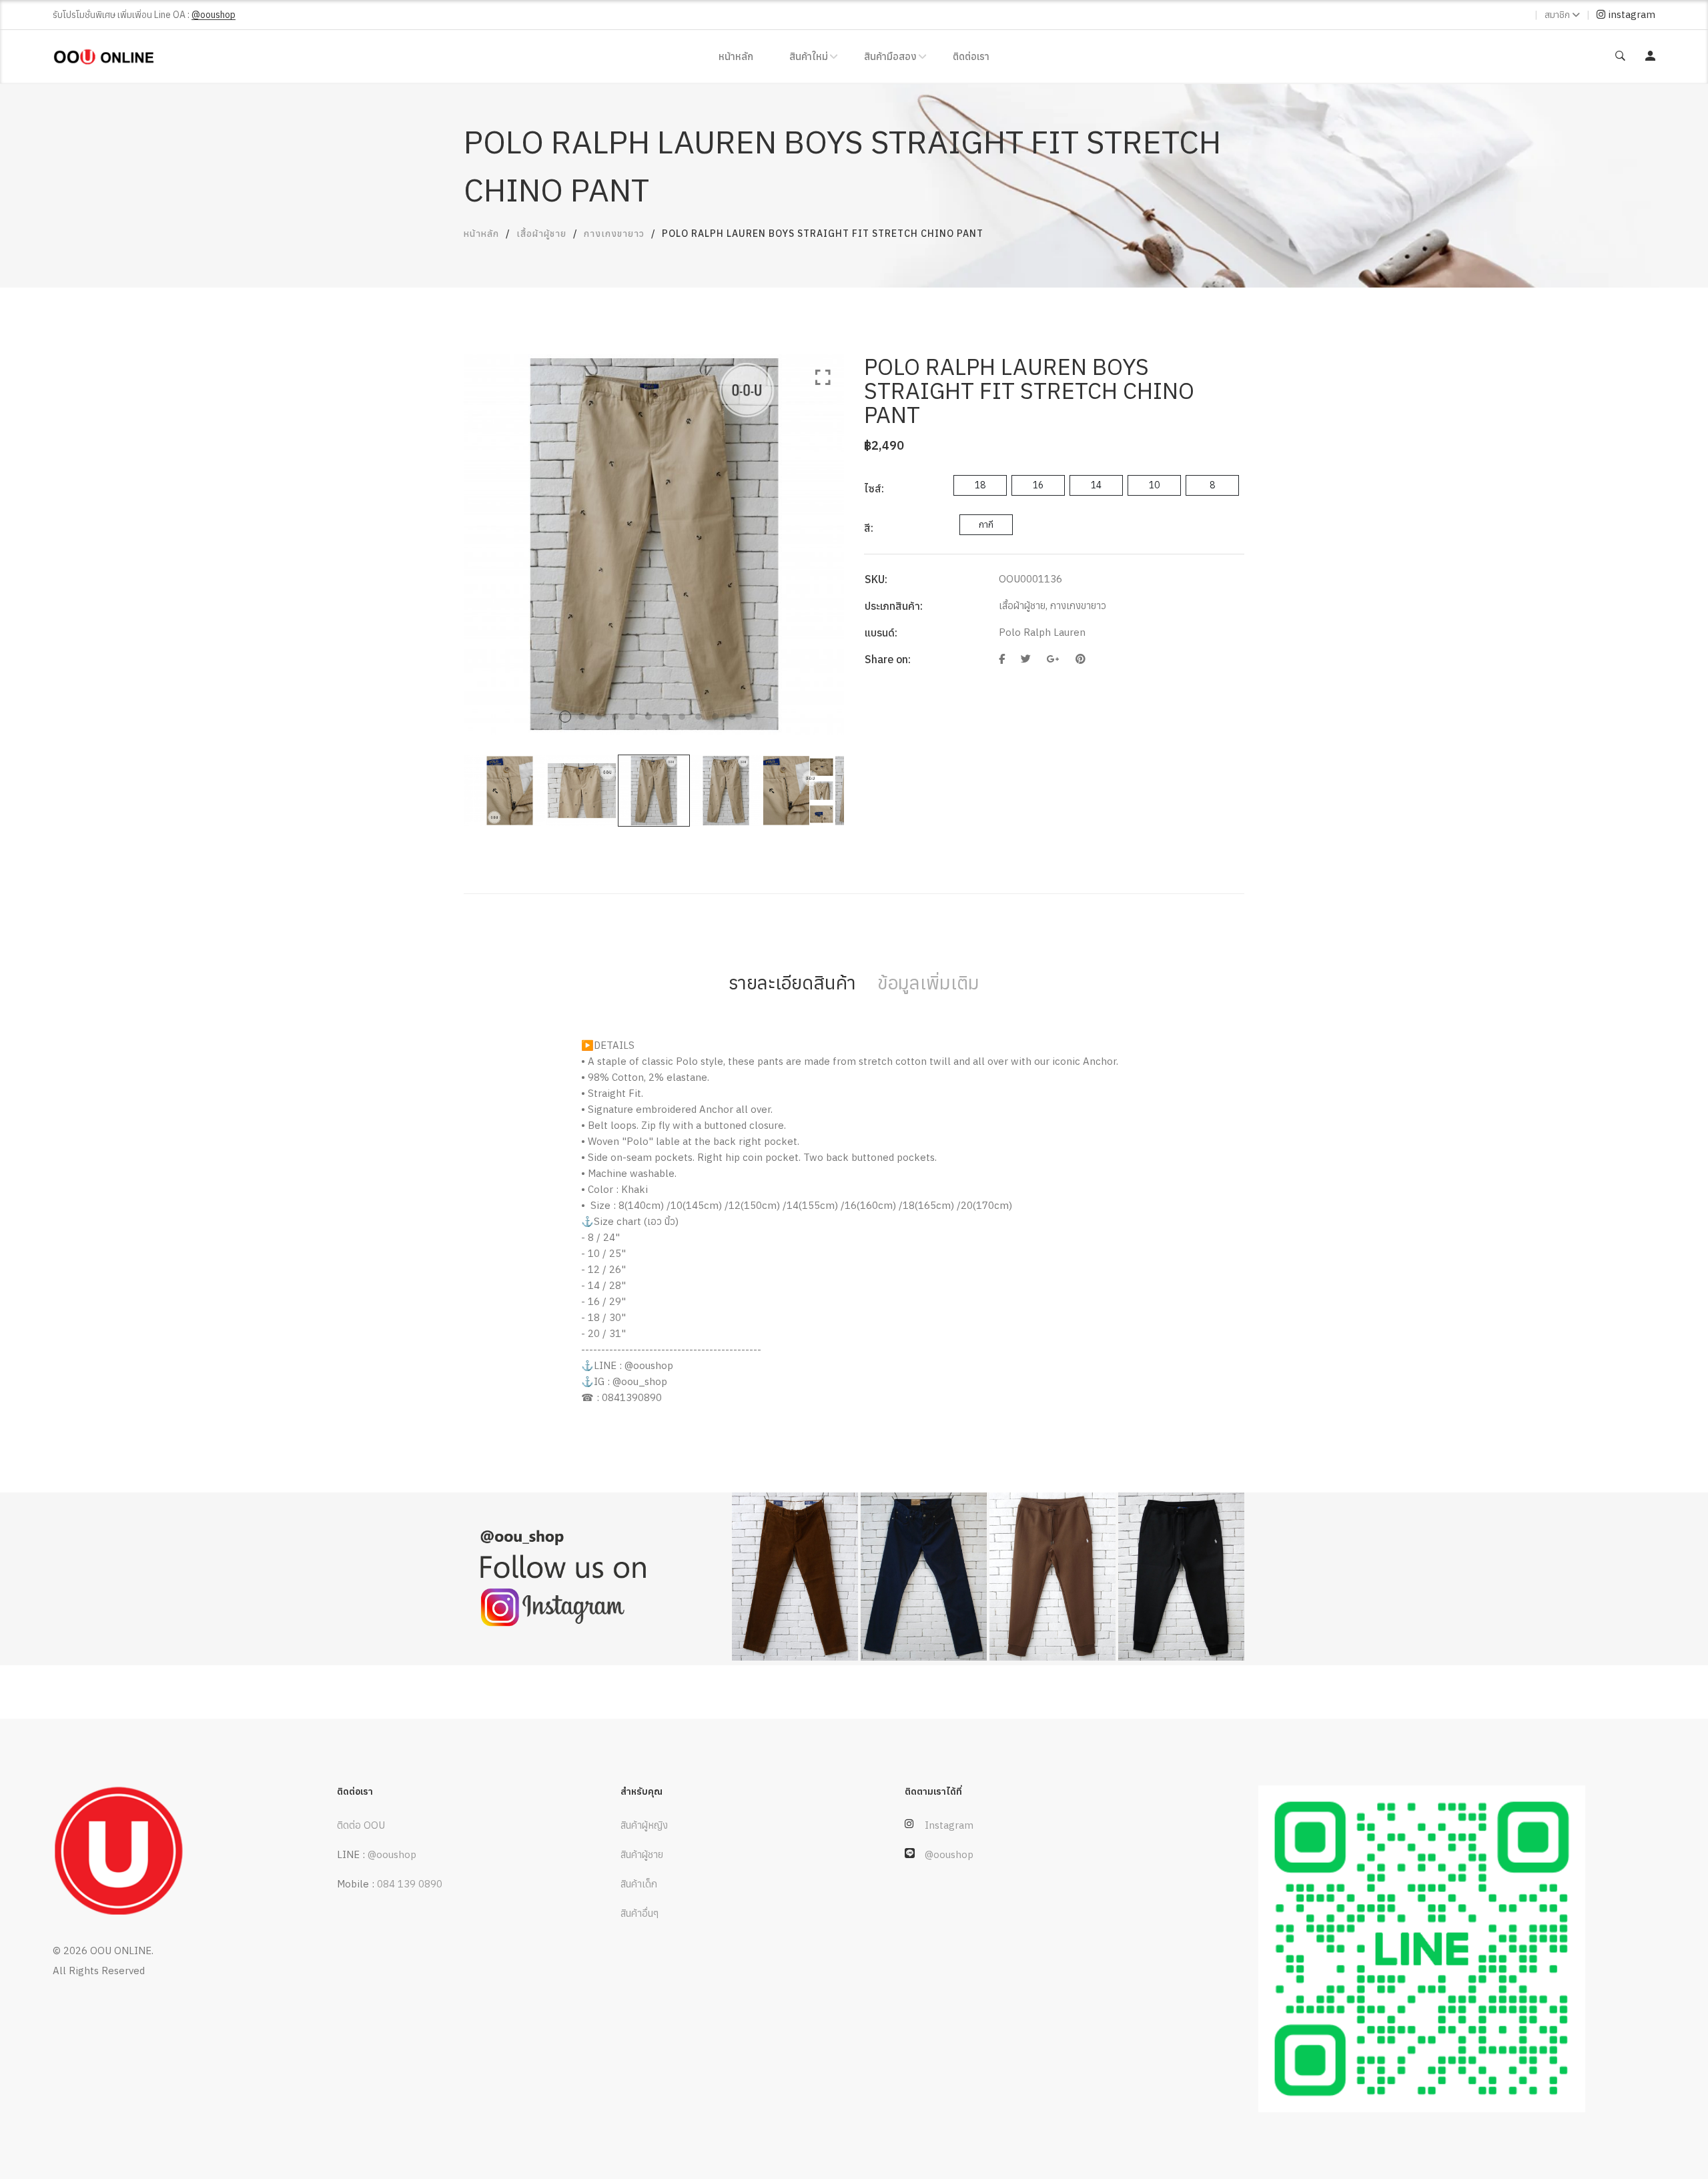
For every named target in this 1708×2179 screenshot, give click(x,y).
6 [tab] (649, 717)
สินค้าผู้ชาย (642, 1854)
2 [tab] (582, 717)
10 (1154, 485)
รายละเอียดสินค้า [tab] (792, 982)
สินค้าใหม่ (809, 56)
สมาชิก (1557, 15)
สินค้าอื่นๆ (639, 1913)
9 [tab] (699, 717)
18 (980, 485)
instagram (1630, 14)
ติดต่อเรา (971, 56)
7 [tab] (665, 717)
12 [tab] (749, 717)
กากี (986, 524)
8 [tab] (682, 717)
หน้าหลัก (736, 56)
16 (1038, 485)
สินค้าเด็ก (639, 1884)
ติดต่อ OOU (361, 1825)
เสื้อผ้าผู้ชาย (541, 234)
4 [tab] (615, 717)
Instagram (949, 1825)
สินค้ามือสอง (890, 56)
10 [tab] (715, 717)
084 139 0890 (410, 1884)
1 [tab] (565, 717)
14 (1096, 485)
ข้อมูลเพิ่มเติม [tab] (928, 982)
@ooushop (392, 1854)
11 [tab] (732, 717)
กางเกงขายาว (614, 234)
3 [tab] (598, 717)
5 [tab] (632, 717)
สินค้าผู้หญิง (644, 1825)
